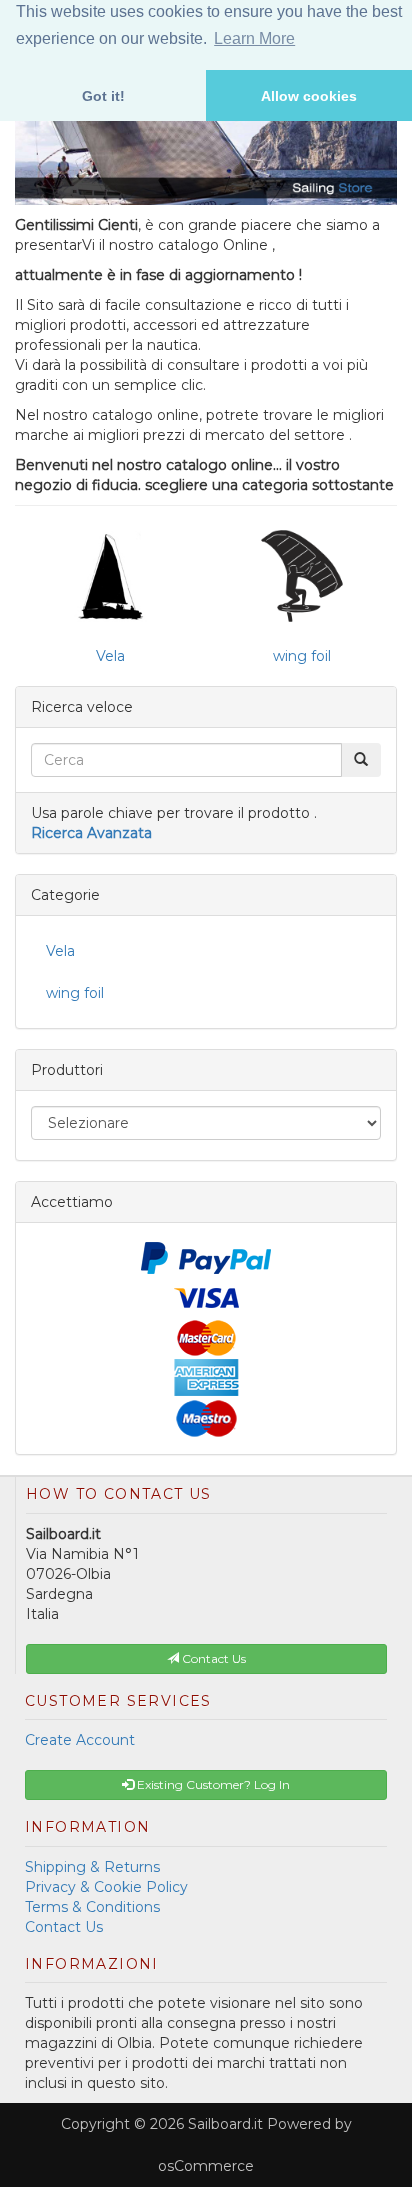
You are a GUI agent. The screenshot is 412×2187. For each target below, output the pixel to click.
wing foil (302, 656)
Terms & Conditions (92, 1907)
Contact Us (64, 1927)
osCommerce (206, 2166)
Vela (110, 656)
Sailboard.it (225, 2124)
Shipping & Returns (92, 1867)
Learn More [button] (254, 38)
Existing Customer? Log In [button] (212, 1784)
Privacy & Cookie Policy (106, 1887)
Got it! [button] (103, 96)
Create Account (80, 1740)
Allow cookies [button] (309, 96)
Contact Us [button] (212, 1658)
